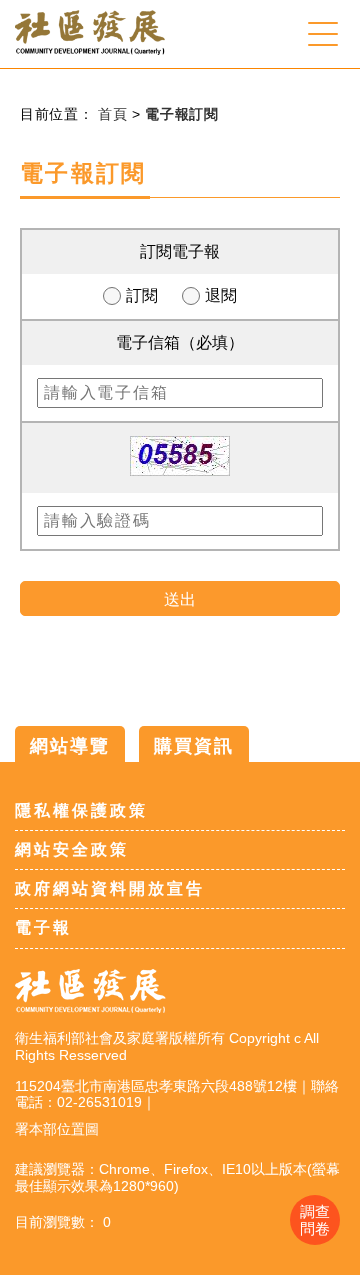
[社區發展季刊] (90, 49)
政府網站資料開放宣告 (110, 888)
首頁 (115, 114)
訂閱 (142, 295)
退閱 (221, 295)
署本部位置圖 (57, 1129)
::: (7, 115)
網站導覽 (70, 746)
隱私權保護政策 (81, 810)
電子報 (43, 927)
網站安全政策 (72, 849)
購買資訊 (194, 746)
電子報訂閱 (181, 114)
